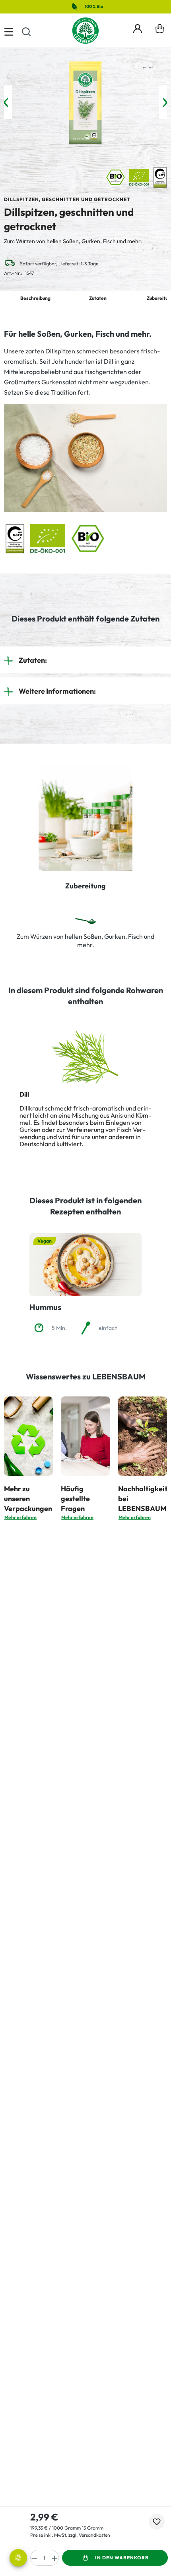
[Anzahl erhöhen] (55, 2558)
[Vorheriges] (6, 103)
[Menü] (9, 31)
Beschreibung (35, 298)
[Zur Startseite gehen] (85, 31)
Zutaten (98, 298)
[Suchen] (26, 31)
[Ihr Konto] (138, 27)
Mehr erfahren (20, 1517)
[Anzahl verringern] (34, 2558)
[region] (85, 103)
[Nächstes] (165, 103)
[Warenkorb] (160, 31)
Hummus (45, 1307)
